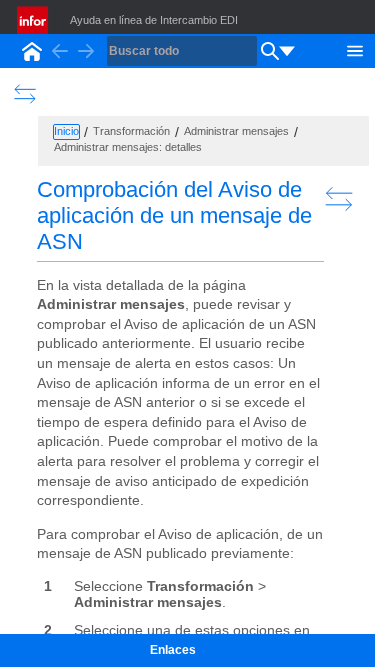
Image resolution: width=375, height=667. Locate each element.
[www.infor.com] (34, 20)
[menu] (287, 51)
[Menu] (355, 49)
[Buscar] (270, 51)
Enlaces (173, 650)
